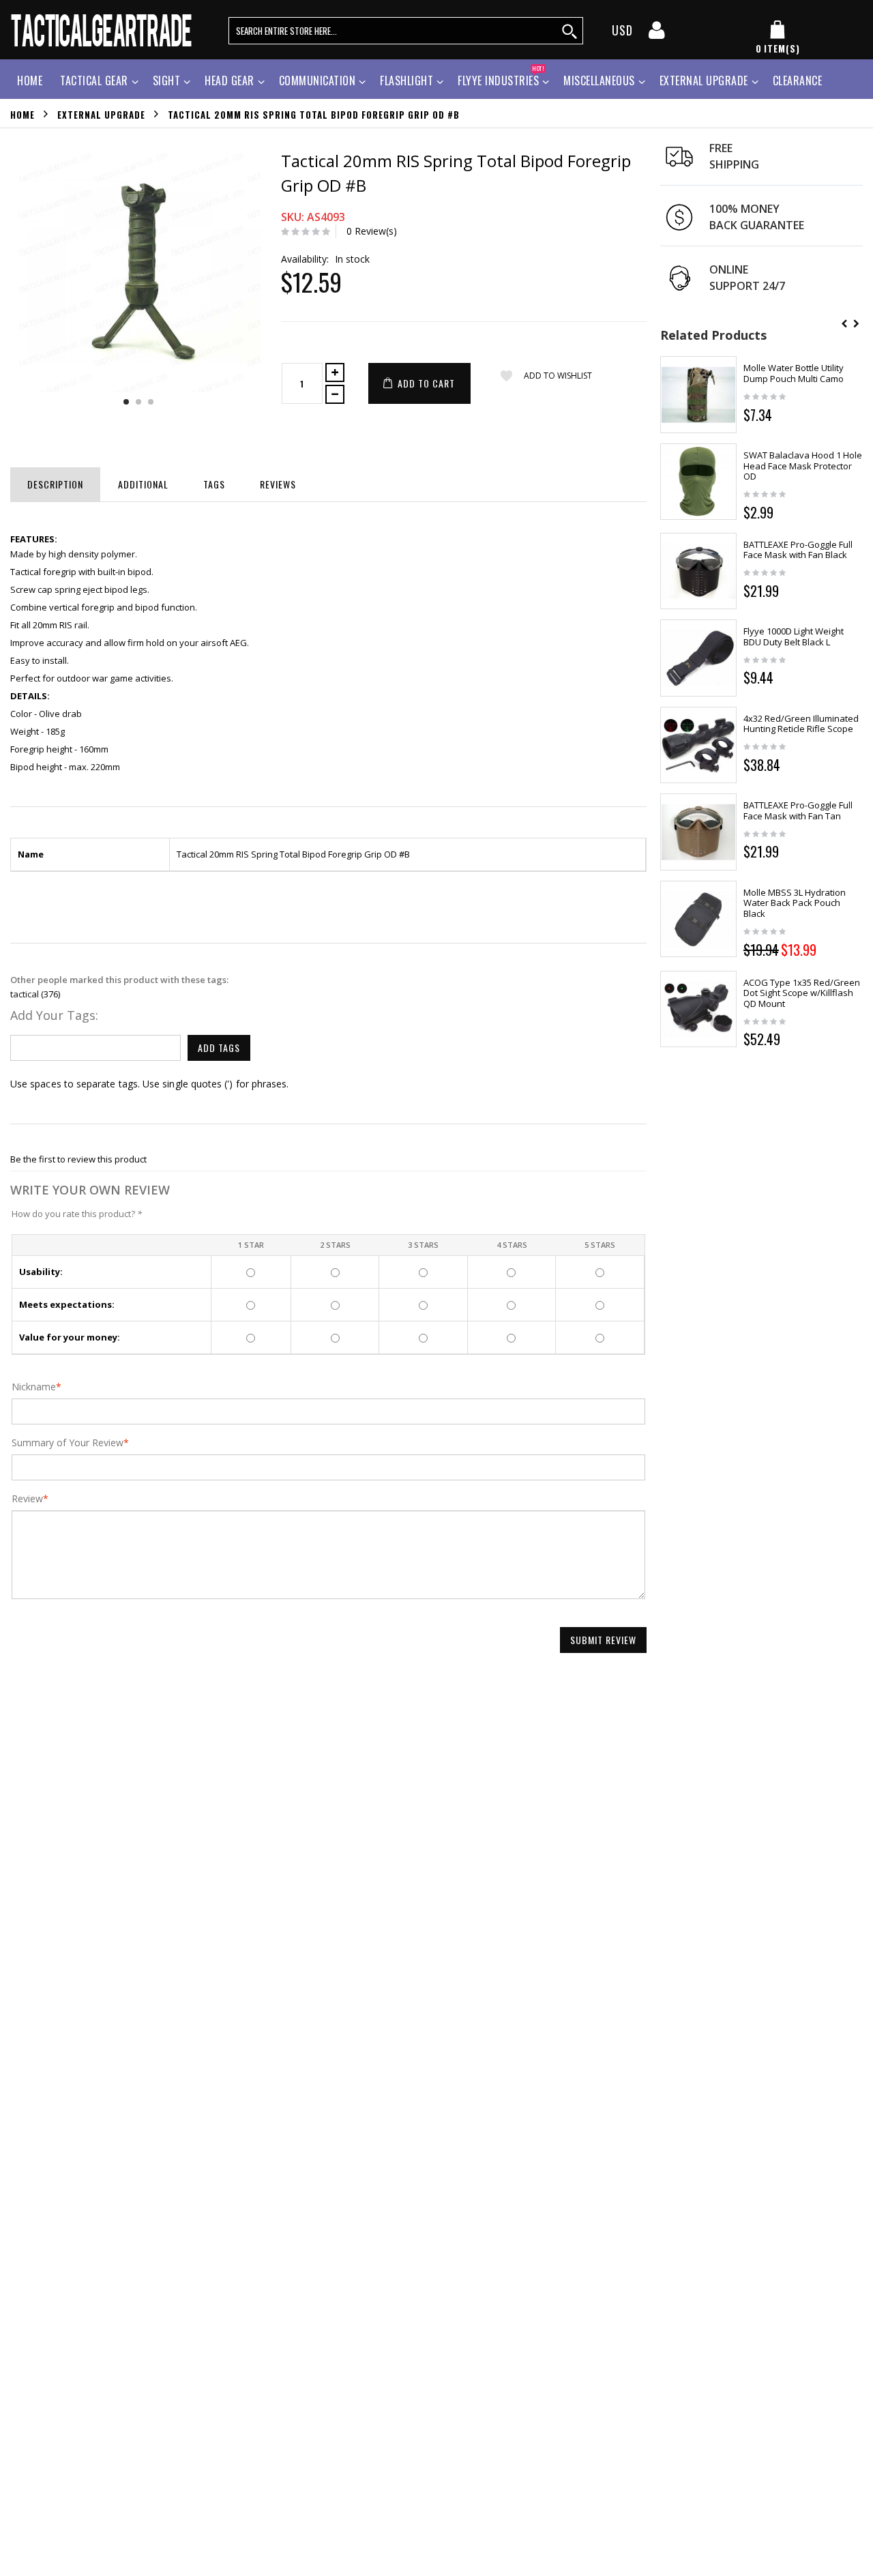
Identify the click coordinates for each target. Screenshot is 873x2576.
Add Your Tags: (54, 1015)
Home (23, 114)
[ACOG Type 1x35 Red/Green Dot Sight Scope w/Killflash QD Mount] (699, 1009)
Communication (317, 80)
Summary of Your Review (68, 1443)
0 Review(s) (372, 231)
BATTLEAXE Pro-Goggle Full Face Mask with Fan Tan (798, 810)
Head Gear (230, 80)
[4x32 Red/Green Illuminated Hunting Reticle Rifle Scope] (699, 745)
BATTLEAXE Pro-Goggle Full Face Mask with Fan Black (798, 550)
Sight (167, 80)
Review (27, 1499)
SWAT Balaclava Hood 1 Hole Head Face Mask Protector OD (803, 466)
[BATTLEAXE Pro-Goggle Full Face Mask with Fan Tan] (699, 832)
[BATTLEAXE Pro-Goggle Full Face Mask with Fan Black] (699, 571)
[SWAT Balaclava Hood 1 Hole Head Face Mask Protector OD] (699, 482)
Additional (143, 484)
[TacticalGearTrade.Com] (103, 30)
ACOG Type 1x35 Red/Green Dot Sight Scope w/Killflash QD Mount (802, 993)
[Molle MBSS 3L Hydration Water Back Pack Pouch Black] (699, 919)
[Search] (570, 31)
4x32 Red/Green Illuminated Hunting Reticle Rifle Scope (801, 724)
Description (55, 484)
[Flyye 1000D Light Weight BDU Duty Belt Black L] (699, 658)
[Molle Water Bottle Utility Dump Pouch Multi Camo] (699, 395)
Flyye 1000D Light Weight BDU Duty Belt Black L (794, 636)
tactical (25, 994)
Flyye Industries (501, 79)
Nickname (34, 1387)
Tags (214, 484)
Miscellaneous (599, 80)
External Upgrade (704, 80)
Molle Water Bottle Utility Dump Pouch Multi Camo (794, 373)
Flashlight (406, 80)
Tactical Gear (94, 80)
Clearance (798, 80)
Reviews (278, 484)
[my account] (657, 34)
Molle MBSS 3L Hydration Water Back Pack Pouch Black (795, 903)
